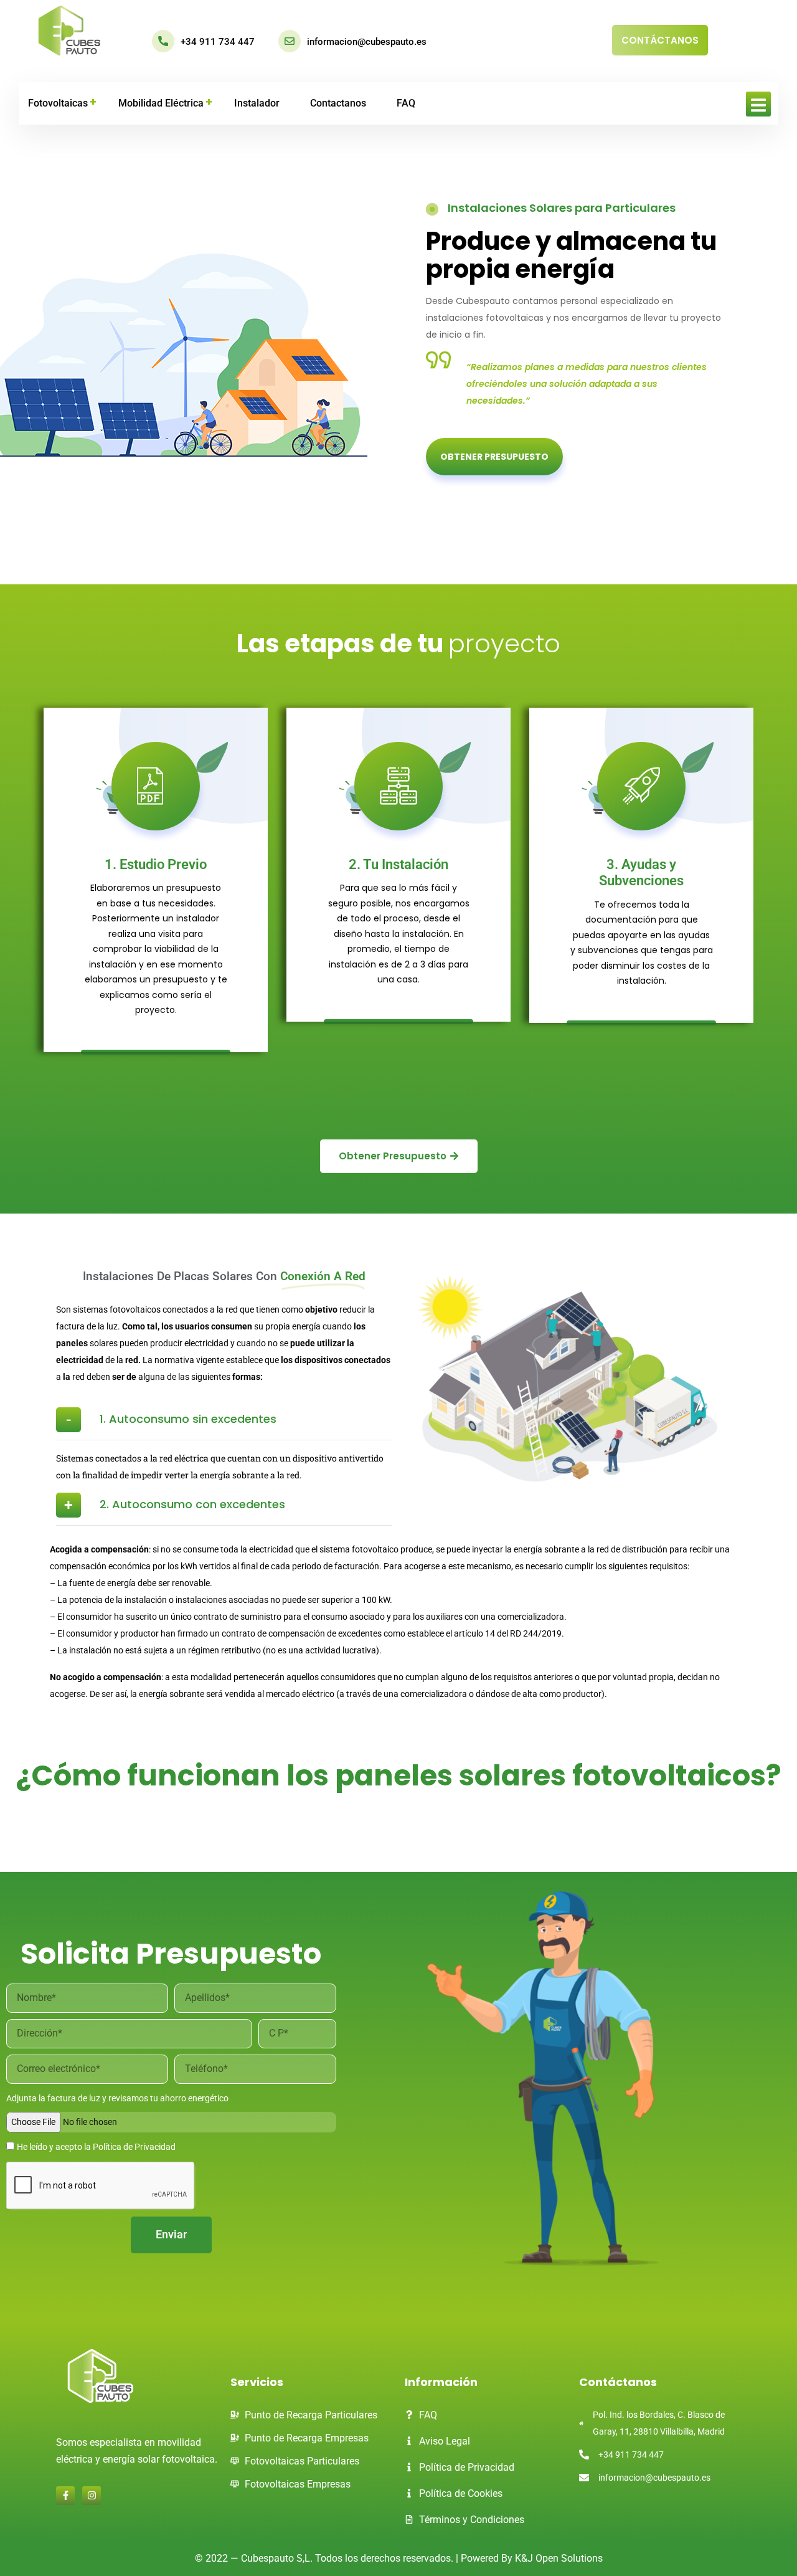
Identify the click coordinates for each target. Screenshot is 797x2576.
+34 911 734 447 (218, 42)
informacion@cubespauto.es (367, 42)
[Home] (69, 31)
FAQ (406, 103)
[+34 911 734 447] (163, 41)
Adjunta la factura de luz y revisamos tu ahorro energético (117, 2098)
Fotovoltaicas (58, 103)
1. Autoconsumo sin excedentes (188, 1419)
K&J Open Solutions (559, 2558)
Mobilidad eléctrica (161, 103)
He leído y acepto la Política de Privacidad (96, 2147)
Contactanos (338, 103)
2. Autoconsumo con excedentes (192, 1504)
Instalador (257, 103)
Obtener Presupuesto (494, 457)
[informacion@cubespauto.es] (290, 41)
